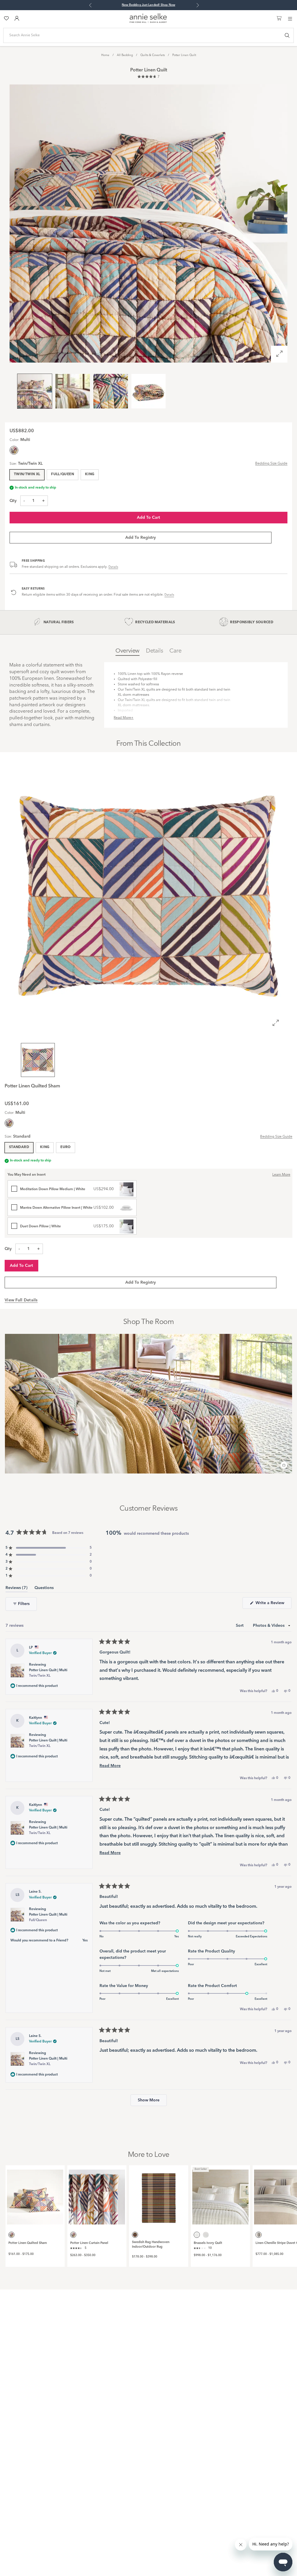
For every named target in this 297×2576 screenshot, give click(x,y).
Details (113, 567)
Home (105, 55)
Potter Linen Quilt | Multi (48, 1673)
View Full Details (21, 1300)
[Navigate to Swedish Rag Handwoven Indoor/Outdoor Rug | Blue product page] (159, 2195)
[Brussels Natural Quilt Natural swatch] (206, 2235)
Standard (19, 1147)
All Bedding (125, 55)
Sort (240, 1626)
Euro (65, 1147)
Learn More (281, 1175)
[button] (148, 77)
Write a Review (273, 1605)
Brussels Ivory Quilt (208, 2243)
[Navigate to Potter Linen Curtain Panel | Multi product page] (97, 2195)
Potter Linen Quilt (184, 55)
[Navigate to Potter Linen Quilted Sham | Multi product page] (35, 2195)
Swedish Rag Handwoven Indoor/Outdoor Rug (151, 2245)
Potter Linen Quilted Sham (28, 2243)
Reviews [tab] (17, 1589)
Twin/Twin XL (27, 474)
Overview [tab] (127, 651)
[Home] (148, 22)
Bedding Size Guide (271, 464)
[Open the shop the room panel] (284, 1466)
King (90, 474)
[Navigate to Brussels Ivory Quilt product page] (220, 2195)
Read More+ (124, 718)
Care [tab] (175, 651)
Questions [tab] (44, 1589)
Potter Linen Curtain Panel (89, 2243)
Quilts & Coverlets (153, 55)
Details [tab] (154, 651)
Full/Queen (63, 474)
